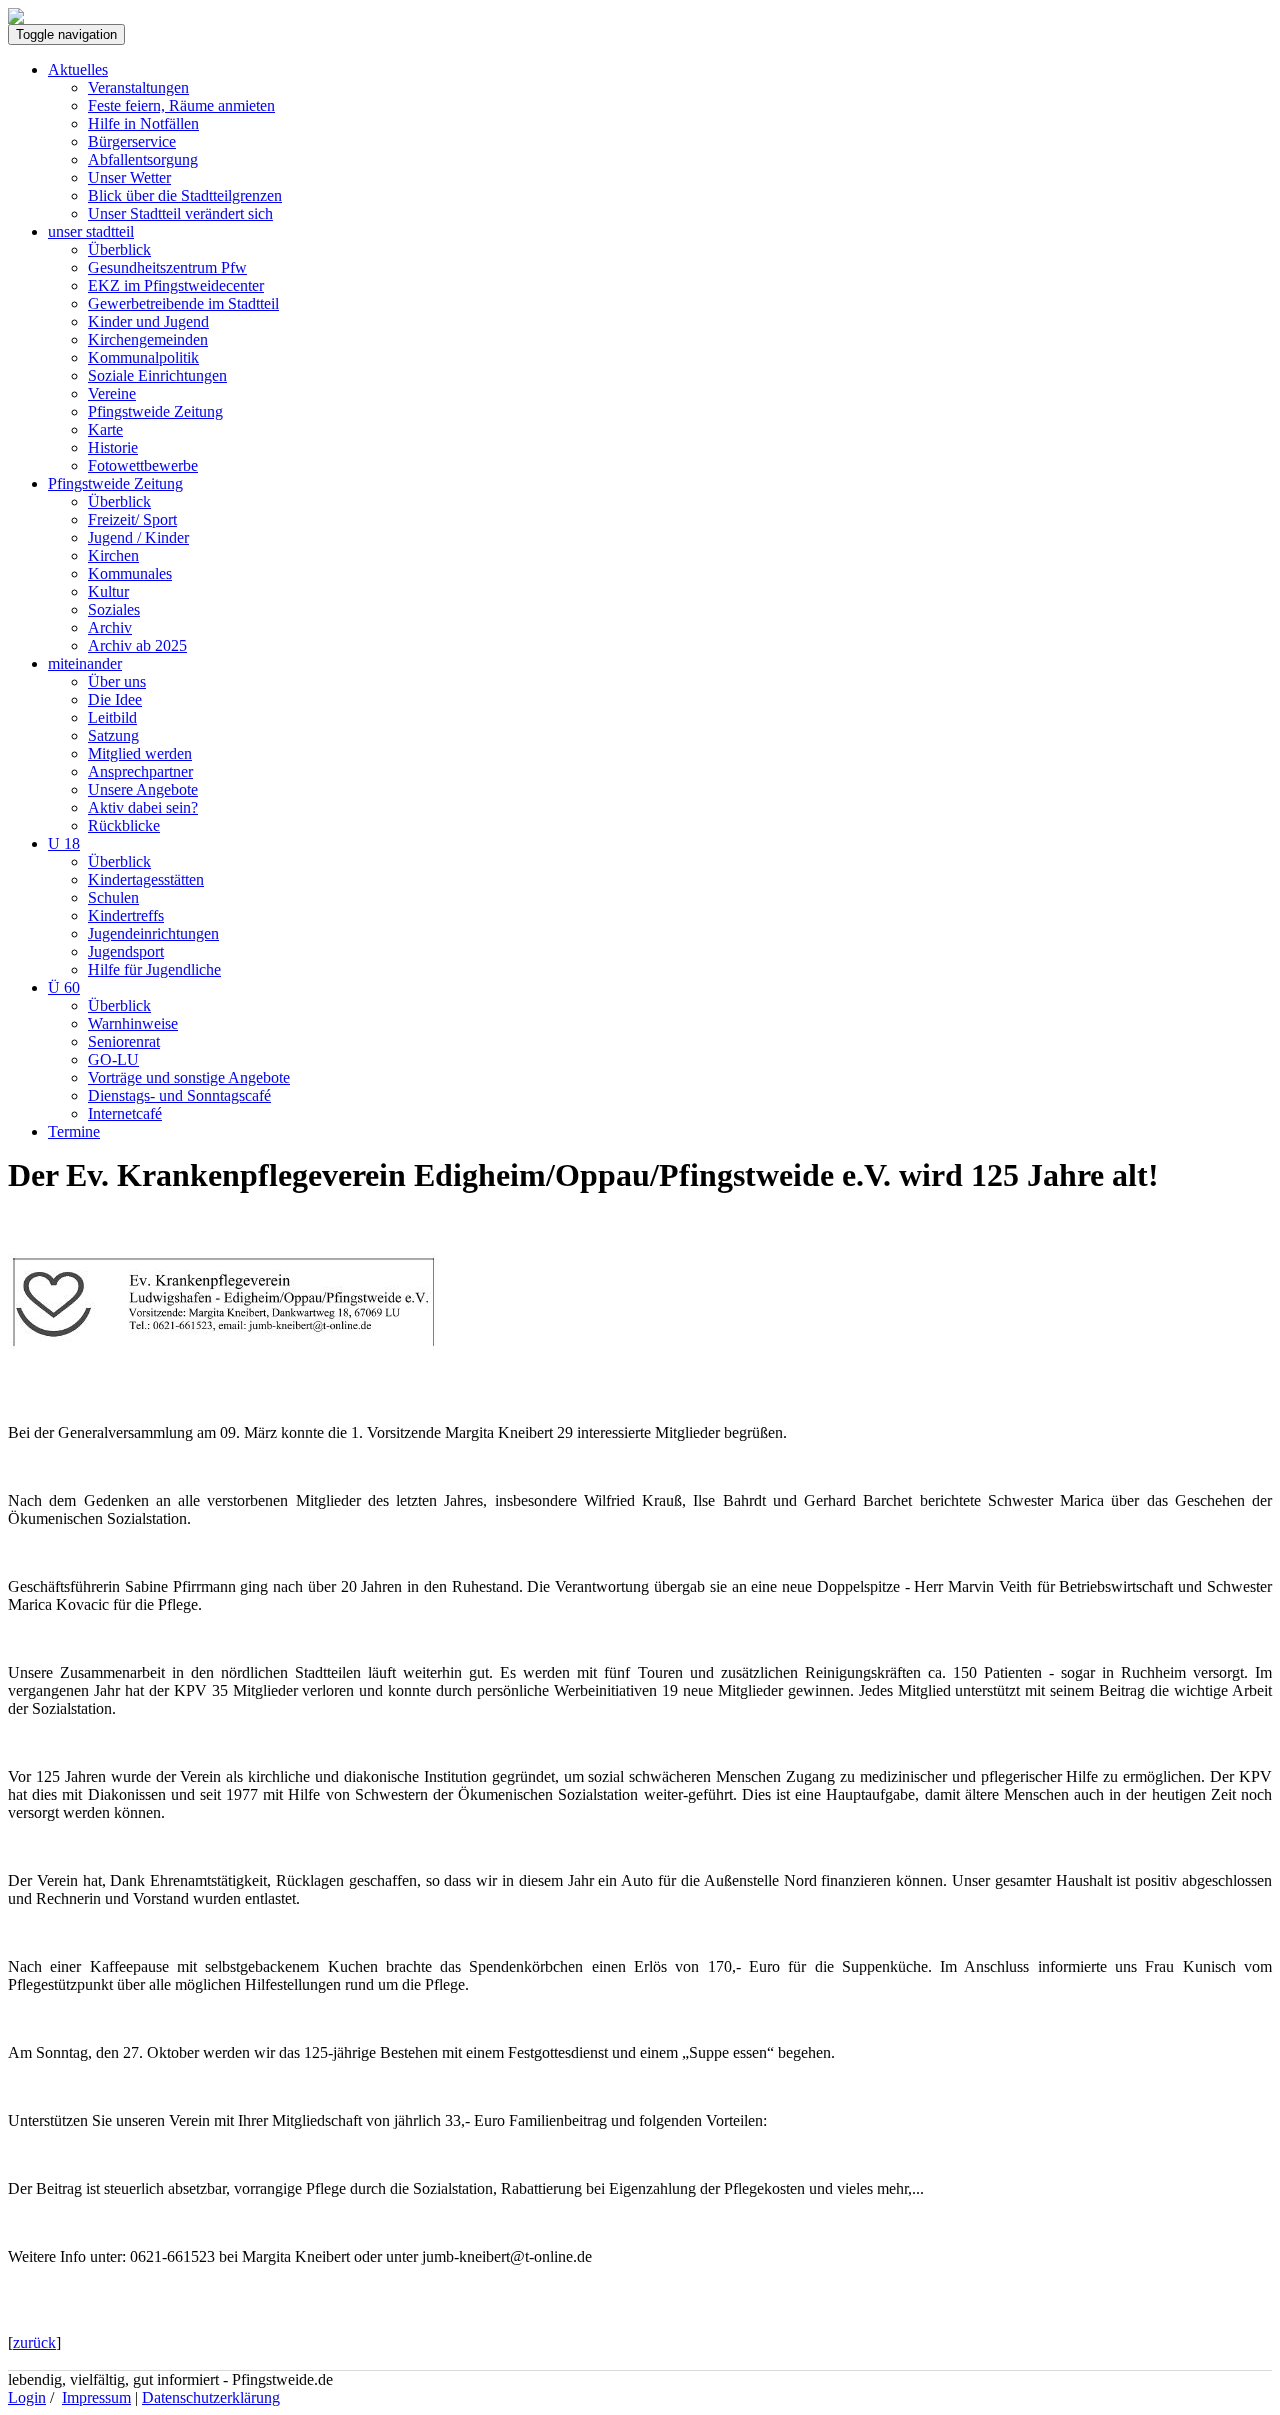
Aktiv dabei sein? (143, 807)
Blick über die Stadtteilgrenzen (185, 195)
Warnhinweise (133, 1023)
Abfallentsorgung (143, 159)
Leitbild (112, 717)
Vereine (112, 393)
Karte (105, 429)
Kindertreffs (126, 915)
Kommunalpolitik (143, 357)
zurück (34, 2342)
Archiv (110, 627)
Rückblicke (124, 825)
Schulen (113, 897)
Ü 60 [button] (64, 987)
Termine (74, 1131)
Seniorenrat (124, 1041)
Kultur (108, 591)
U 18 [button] (64, 843)
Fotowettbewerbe (143, 465)
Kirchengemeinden (148, 339)
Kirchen (113, 555)
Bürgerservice (132, 141)
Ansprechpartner (140, 771)
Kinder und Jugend (148, 321)
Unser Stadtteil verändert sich (180, 213)
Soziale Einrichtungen (157, 375)
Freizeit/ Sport (132, 519)
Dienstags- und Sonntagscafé (179, 1095)
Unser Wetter (129, 177)
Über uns (117, 681)
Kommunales (130, 573)
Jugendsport (126, 951)
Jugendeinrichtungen (153, 933)
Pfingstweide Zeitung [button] (115, 483)
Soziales (114, 609)
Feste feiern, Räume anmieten (181, 105)
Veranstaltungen (138, 87)
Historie (113, 447)
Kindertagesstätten (146, 879)
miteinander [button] (85, 663)
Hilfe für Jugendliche (154, 969)
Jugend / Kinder (138, 537)
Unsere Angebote (143, 789)
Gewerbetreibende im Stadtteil (183, 303)
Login (27, 2397)
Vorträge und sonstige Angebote (189, 1077)
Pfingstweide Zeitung (155, 411)
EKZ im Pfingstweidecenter (176, 285)
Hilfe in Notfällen (143, 123)
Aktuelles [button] (78, 69)
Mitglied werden (140, 753)
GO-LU (113, 1059)
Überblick (119, 249)
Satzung (113, 735)
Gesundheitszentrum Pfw (167, 267)
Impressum (96, 2397)
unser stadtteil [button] (91, 231)
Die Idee (115, 699)
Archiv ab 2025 (137, 645)
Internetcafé (125, 1113)
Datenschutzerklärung (211, 2397)
